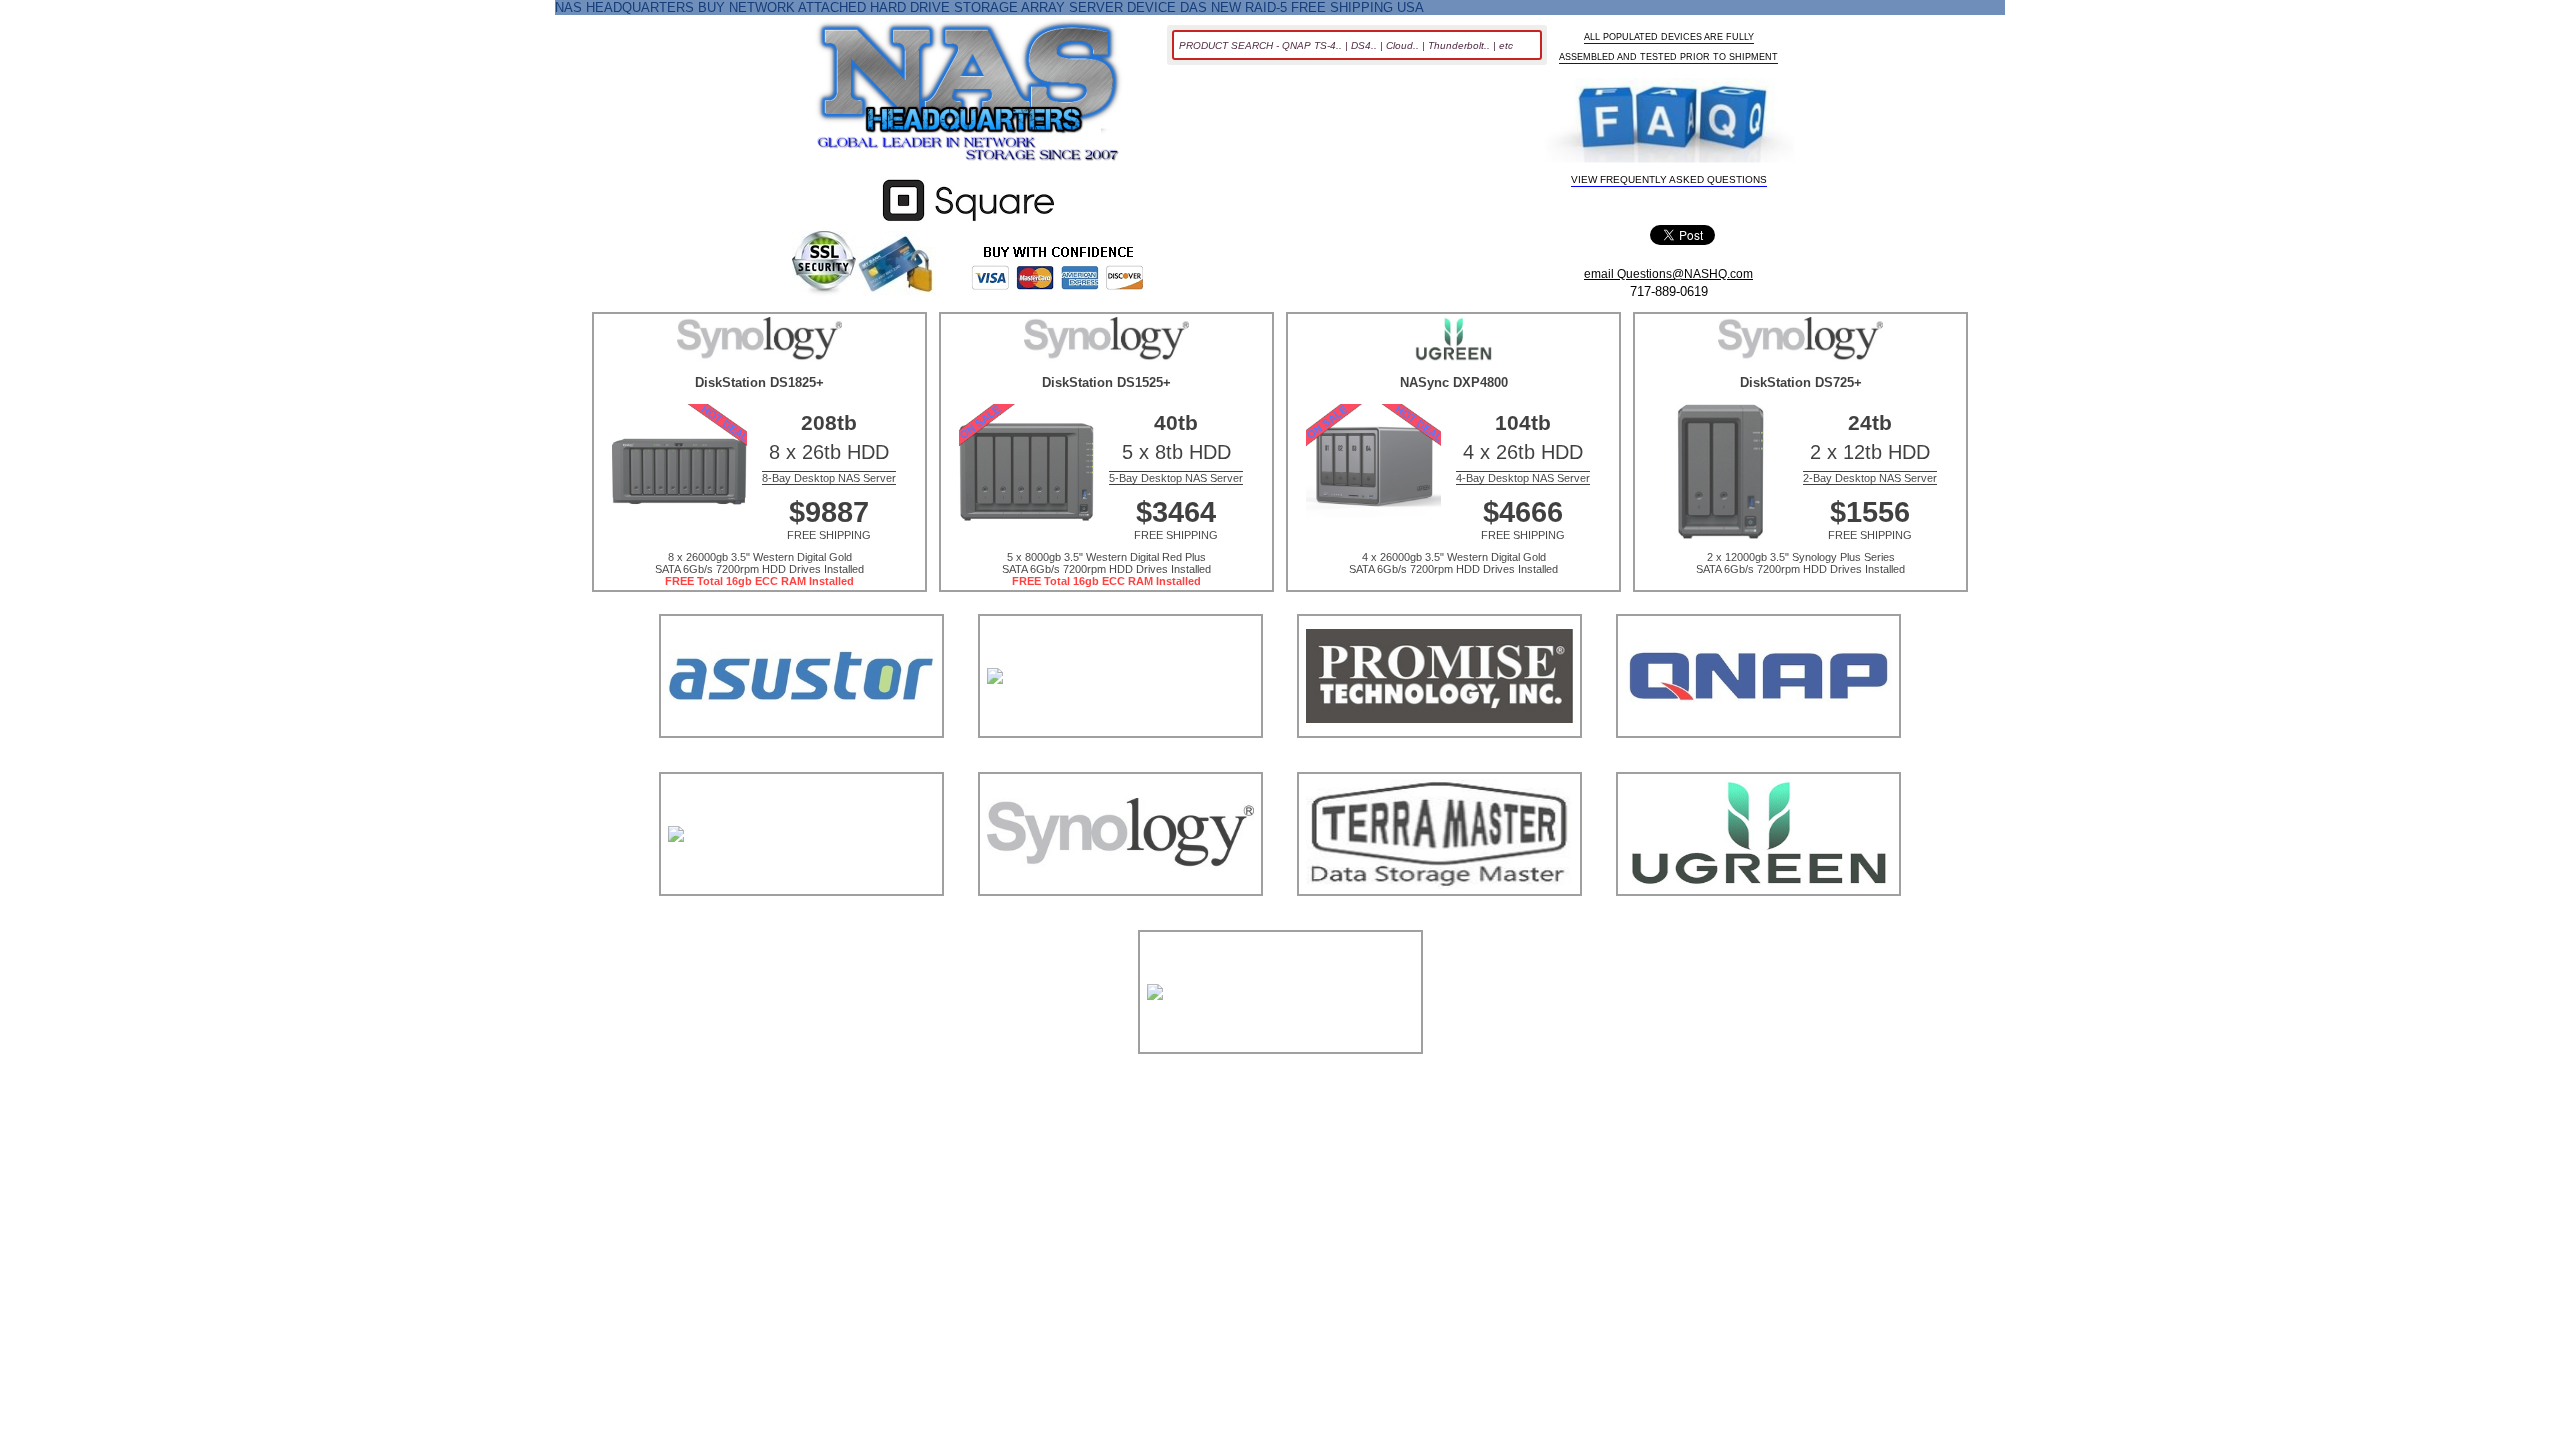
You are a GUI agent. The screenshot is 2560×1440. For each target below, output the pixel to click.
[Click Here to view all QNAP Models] (1758, 762)
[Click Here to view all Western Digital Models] (1280, 1078)
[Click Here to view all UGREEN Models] (1758, 920)
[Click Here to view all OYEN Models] (1120, 762)
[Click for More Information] (968, 221)
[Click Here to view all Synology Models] (1120, 920)
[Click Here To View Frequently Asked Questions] (1670, 122)
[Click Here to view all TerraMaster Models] (1439, 920)
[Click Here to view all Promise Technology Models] (1439, 762)
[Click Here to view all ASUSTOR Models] (801, 762)
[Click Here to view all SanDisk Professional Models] (801, 920)
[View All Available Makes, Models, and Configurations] (969, 97)
